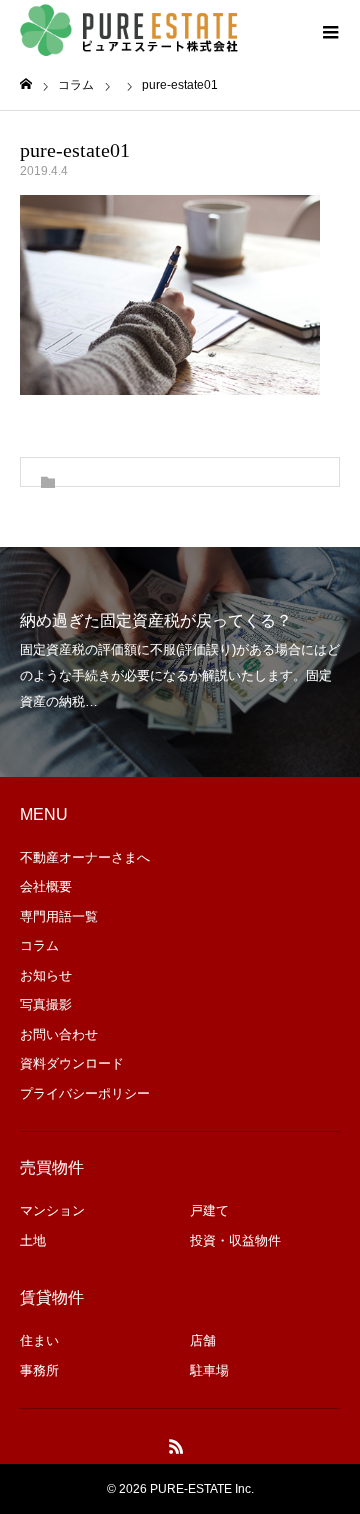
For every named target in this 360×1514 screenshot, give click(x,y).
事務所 (39, 1370)
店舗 (203, 1340)
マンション (52, 1210)
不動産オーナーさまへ (85, 857)
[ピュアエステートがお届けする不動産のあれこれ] (130, 30)
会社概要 (46, 886)
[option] (180, 662)
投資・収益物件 (235, 1240)
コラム (39, 945)
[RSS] (177, 1446)
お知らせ (46, 975)
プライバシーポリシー (85, 1093)
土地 (33, 1240)
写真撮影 (46, 1004)
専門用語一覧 (59, 916)
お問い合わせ (59, 1034)
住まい (39, 1340)
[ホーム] (26, 84)
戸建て (209, 1210)
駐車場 (209, 1370)
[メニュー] (330, 30)
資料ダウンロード (72, 1063)
